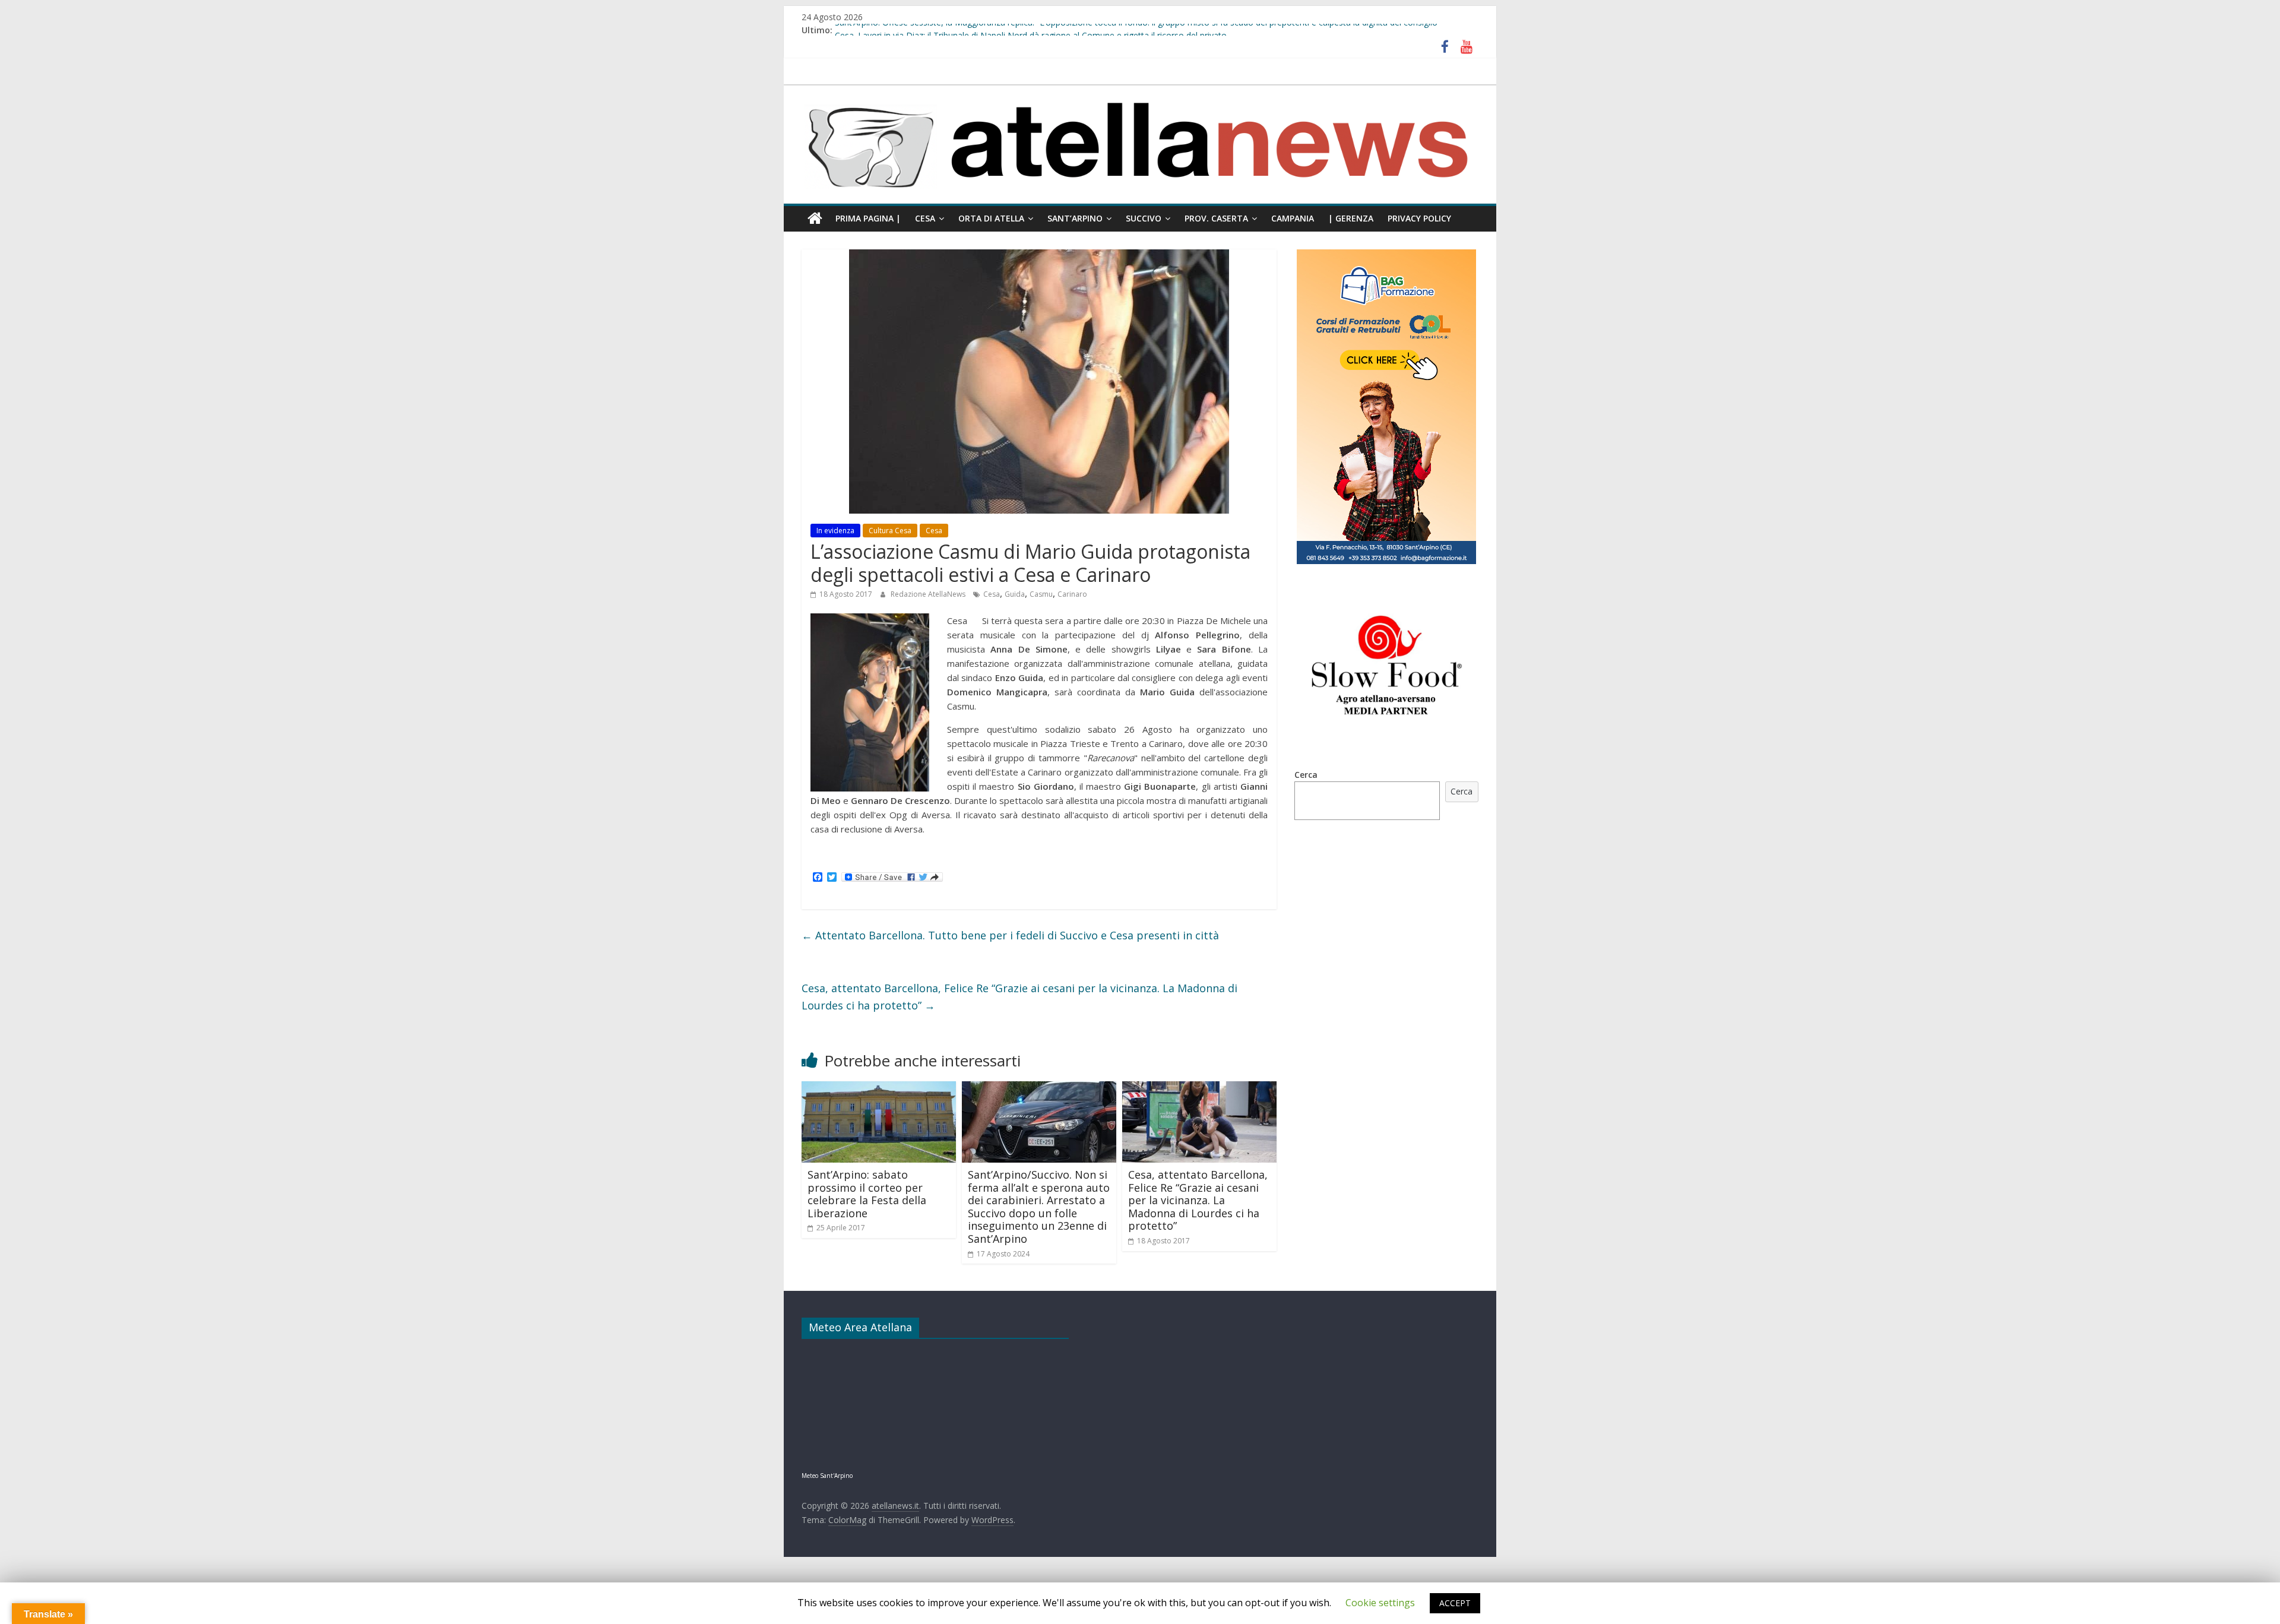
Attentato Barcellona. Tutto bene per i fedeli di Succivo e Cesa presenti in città (1010, 935)
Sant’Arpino (1075, 218)
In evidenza (835, 531)
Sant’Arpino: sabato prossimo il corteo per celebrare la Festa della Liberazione (867, 1194)
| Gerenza (1351, 218)
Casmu (1041, 594)
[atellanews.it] (1140, 91)
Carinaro (1072, 594)
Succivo (1144, 218)
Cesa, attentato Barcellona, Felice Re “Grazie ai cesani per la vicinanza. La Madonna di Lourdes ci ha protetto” (1019, 997)
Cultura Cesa (890, 531)
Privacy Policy (1419, 218)
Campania (1293, 218)
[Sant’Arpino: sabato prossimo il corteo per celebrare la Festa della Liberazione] (879, 1088)
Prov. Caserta (1216, 218)
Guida (1015, 594)
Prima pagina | (868, 218)
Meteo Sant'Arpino (827, 1476)
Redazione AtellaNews (929, 594)
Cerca (1306, 775)
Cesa (925, 218)
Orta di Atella (991, 218)
